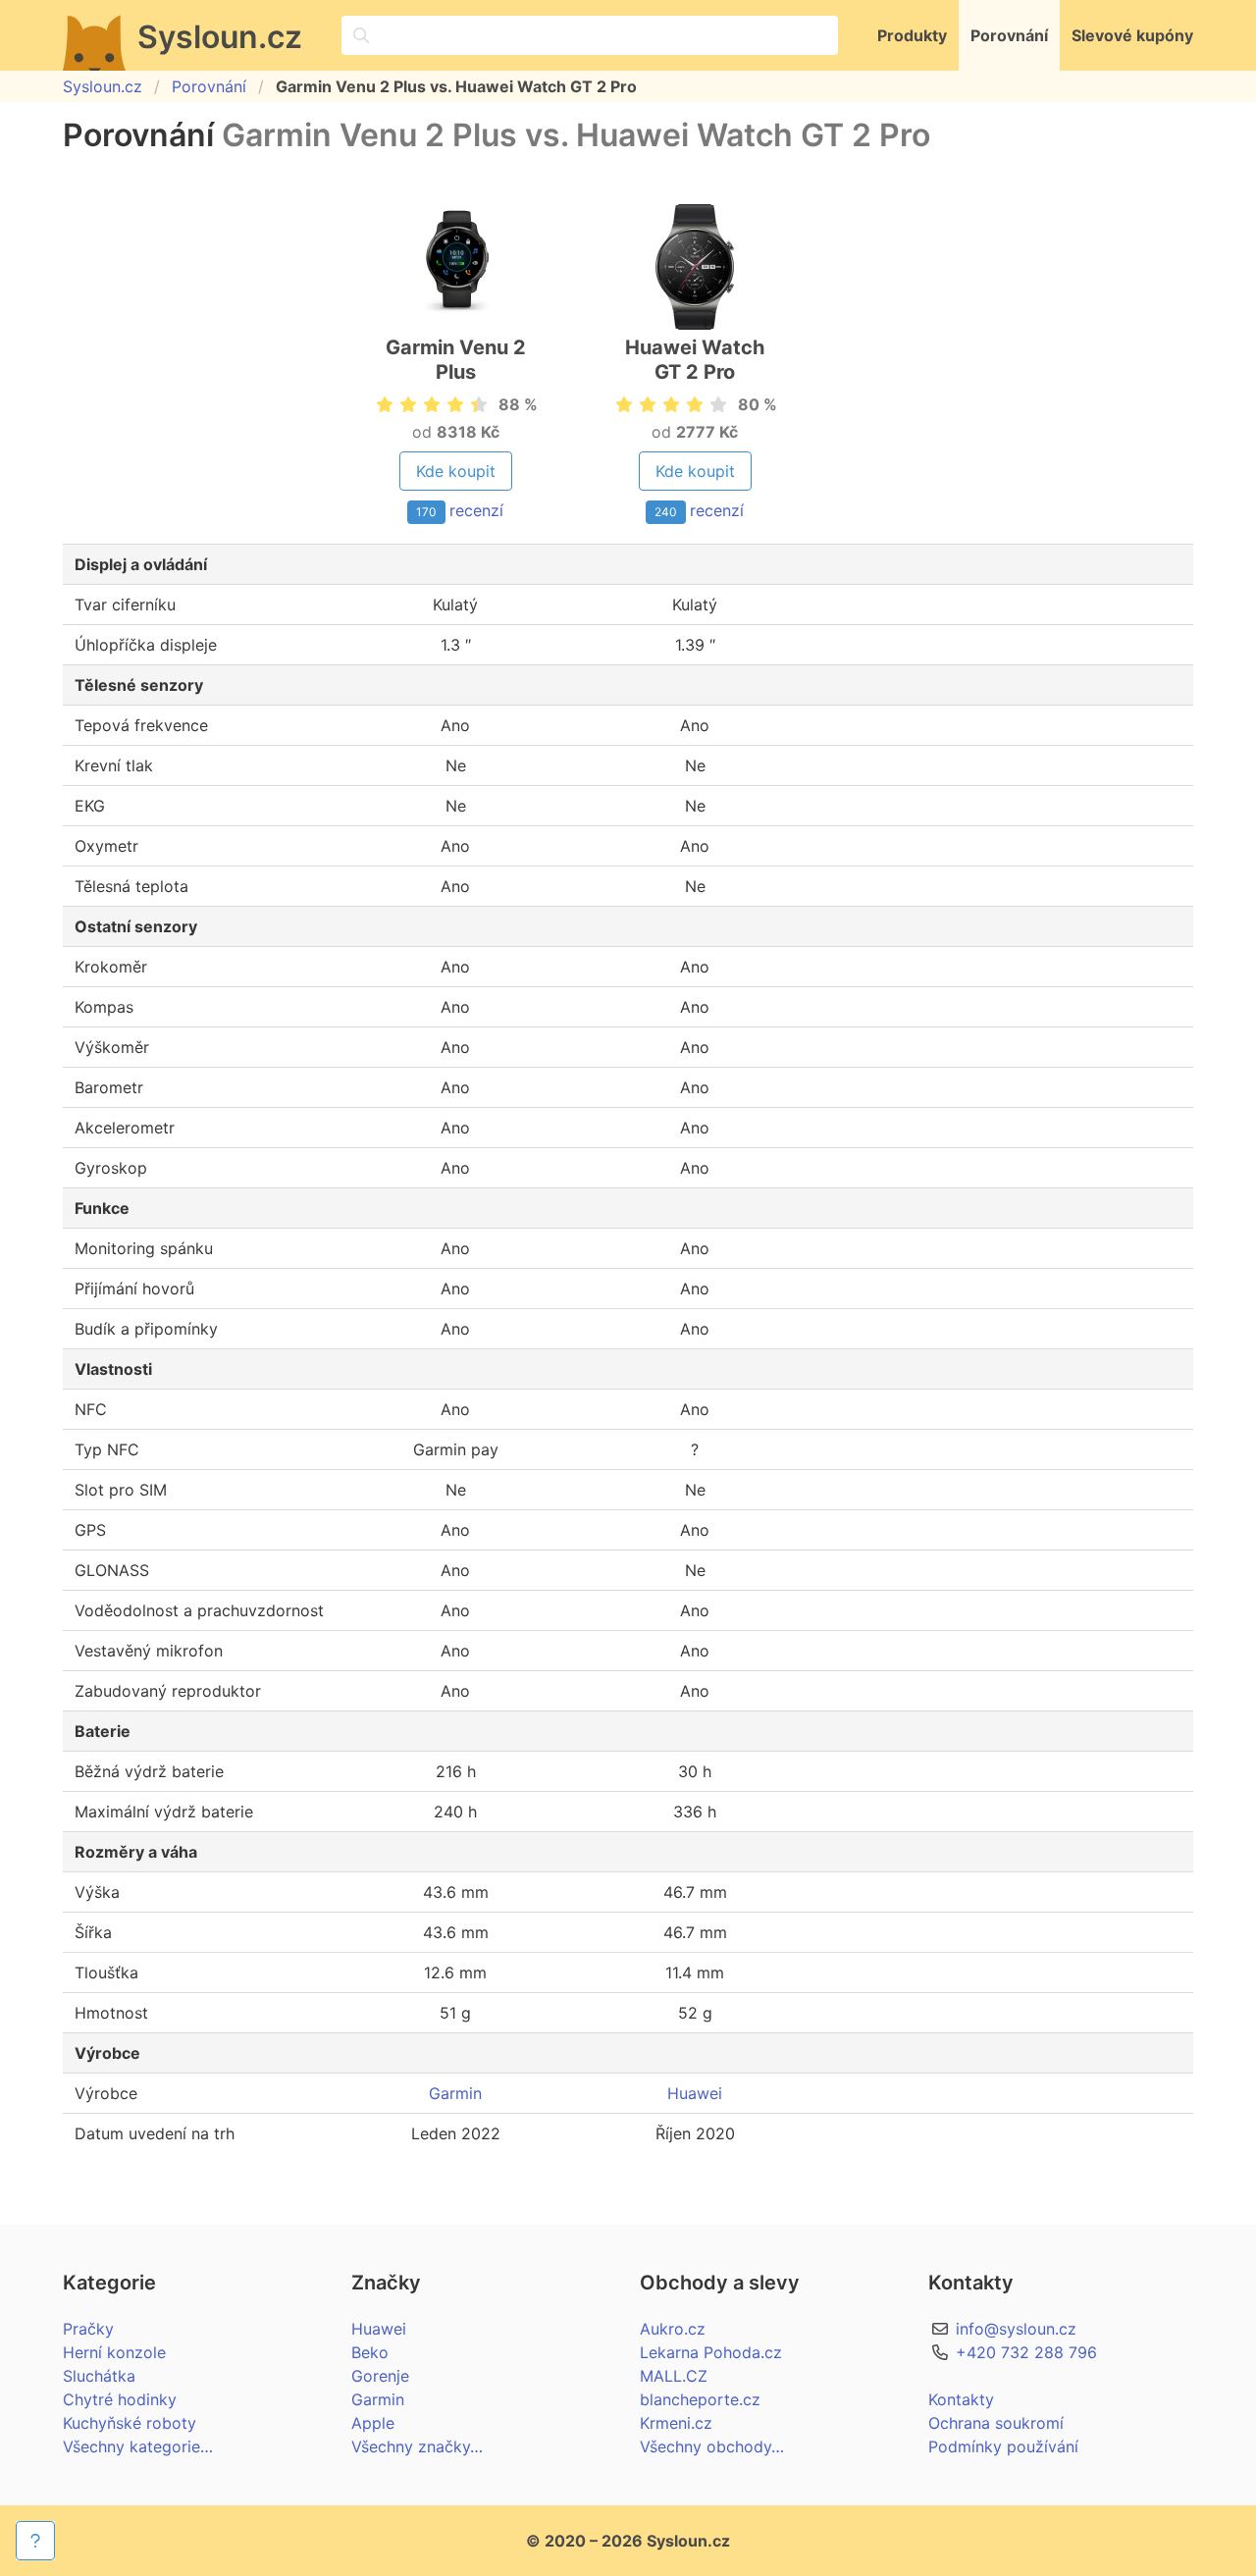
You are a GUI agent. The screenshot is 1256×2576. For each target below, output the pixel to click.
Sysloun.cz (103, 86)
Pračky (88, 2329)
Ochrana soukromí (996, 2423)
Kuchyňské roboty (130, 2423)
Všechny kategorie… (138, 2446)
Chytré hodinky (120, 2399)
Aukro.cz (673, 2329)
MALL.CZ (674, 2376)
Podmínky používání (1003, 2446)
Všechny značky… (417, 2446)
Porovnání (1009, 35)
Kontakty (961, 2399)
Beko (370, 2352)
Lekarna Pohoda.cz (711, 2352)
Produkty (912, 35)
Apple (373, 2423)
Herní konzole (114, 2352)
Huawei (695, 2093)
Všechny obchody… (712, 2446)
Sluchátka (99, 2376)
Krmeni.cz (676, 2423)
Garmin (455, 2093)
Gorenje (380, 2376)
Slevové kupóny (1132, 35)
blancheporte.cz (700, 2399)
